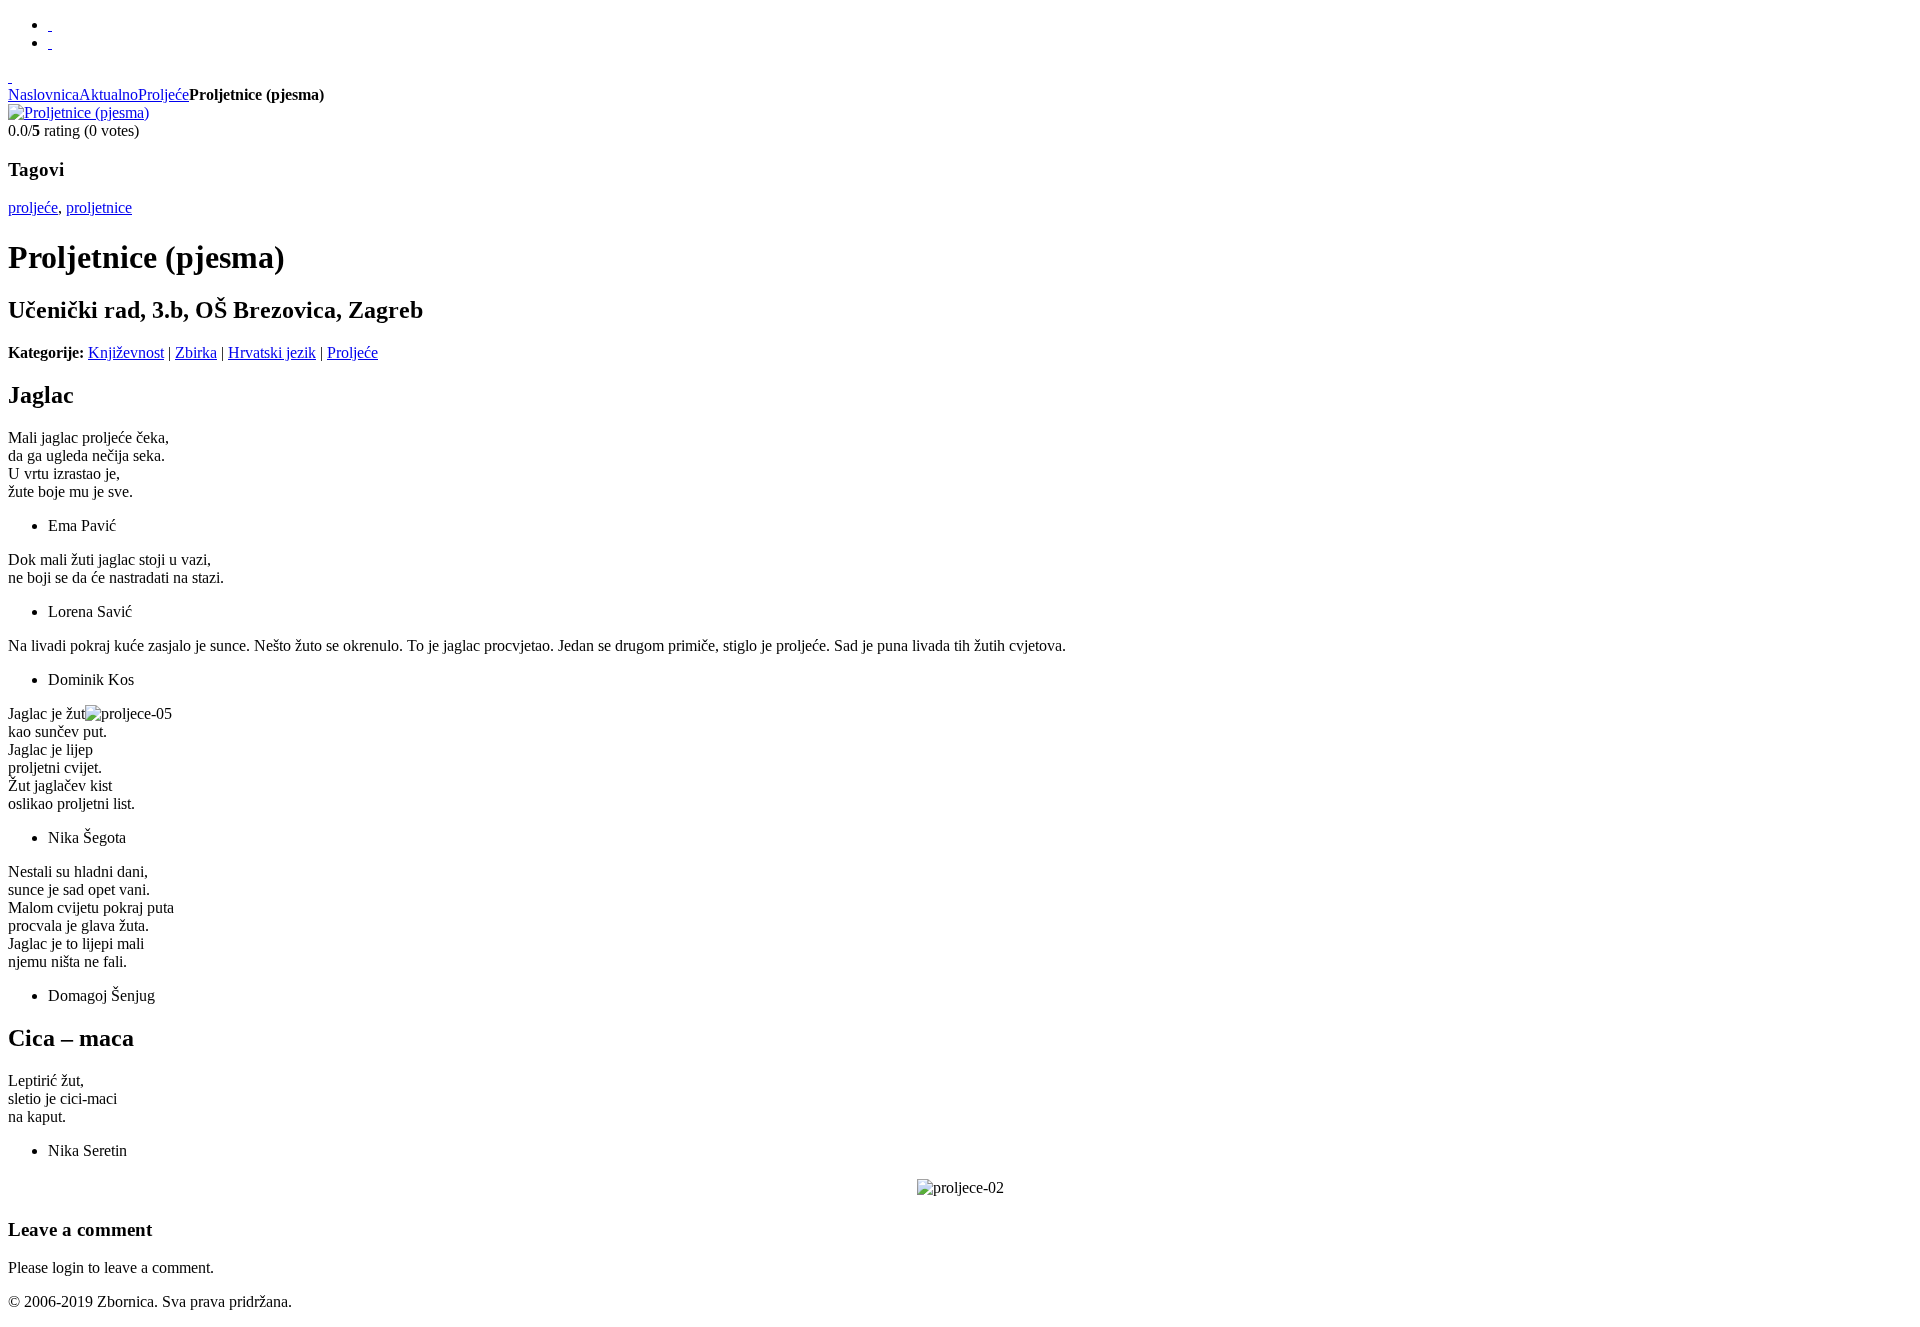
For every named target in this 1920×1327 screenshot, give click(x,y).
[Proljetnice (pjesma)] (78, 112)
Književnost (126, 352)
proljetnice (99, 207)
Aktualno (108, 94)
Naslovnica (43, 94)
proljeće (33, 207)
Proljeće (163, 94)
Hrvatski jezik (272, 352)
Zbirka (196, 352)
